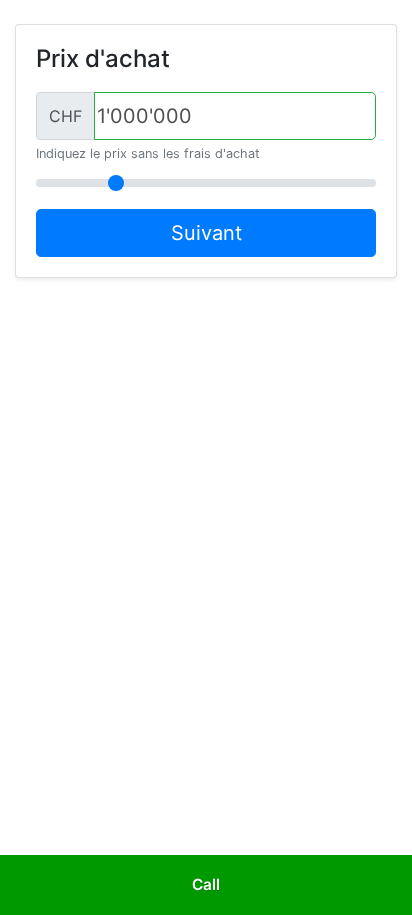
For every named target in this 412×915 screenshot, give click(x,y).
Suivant (206, 233)
